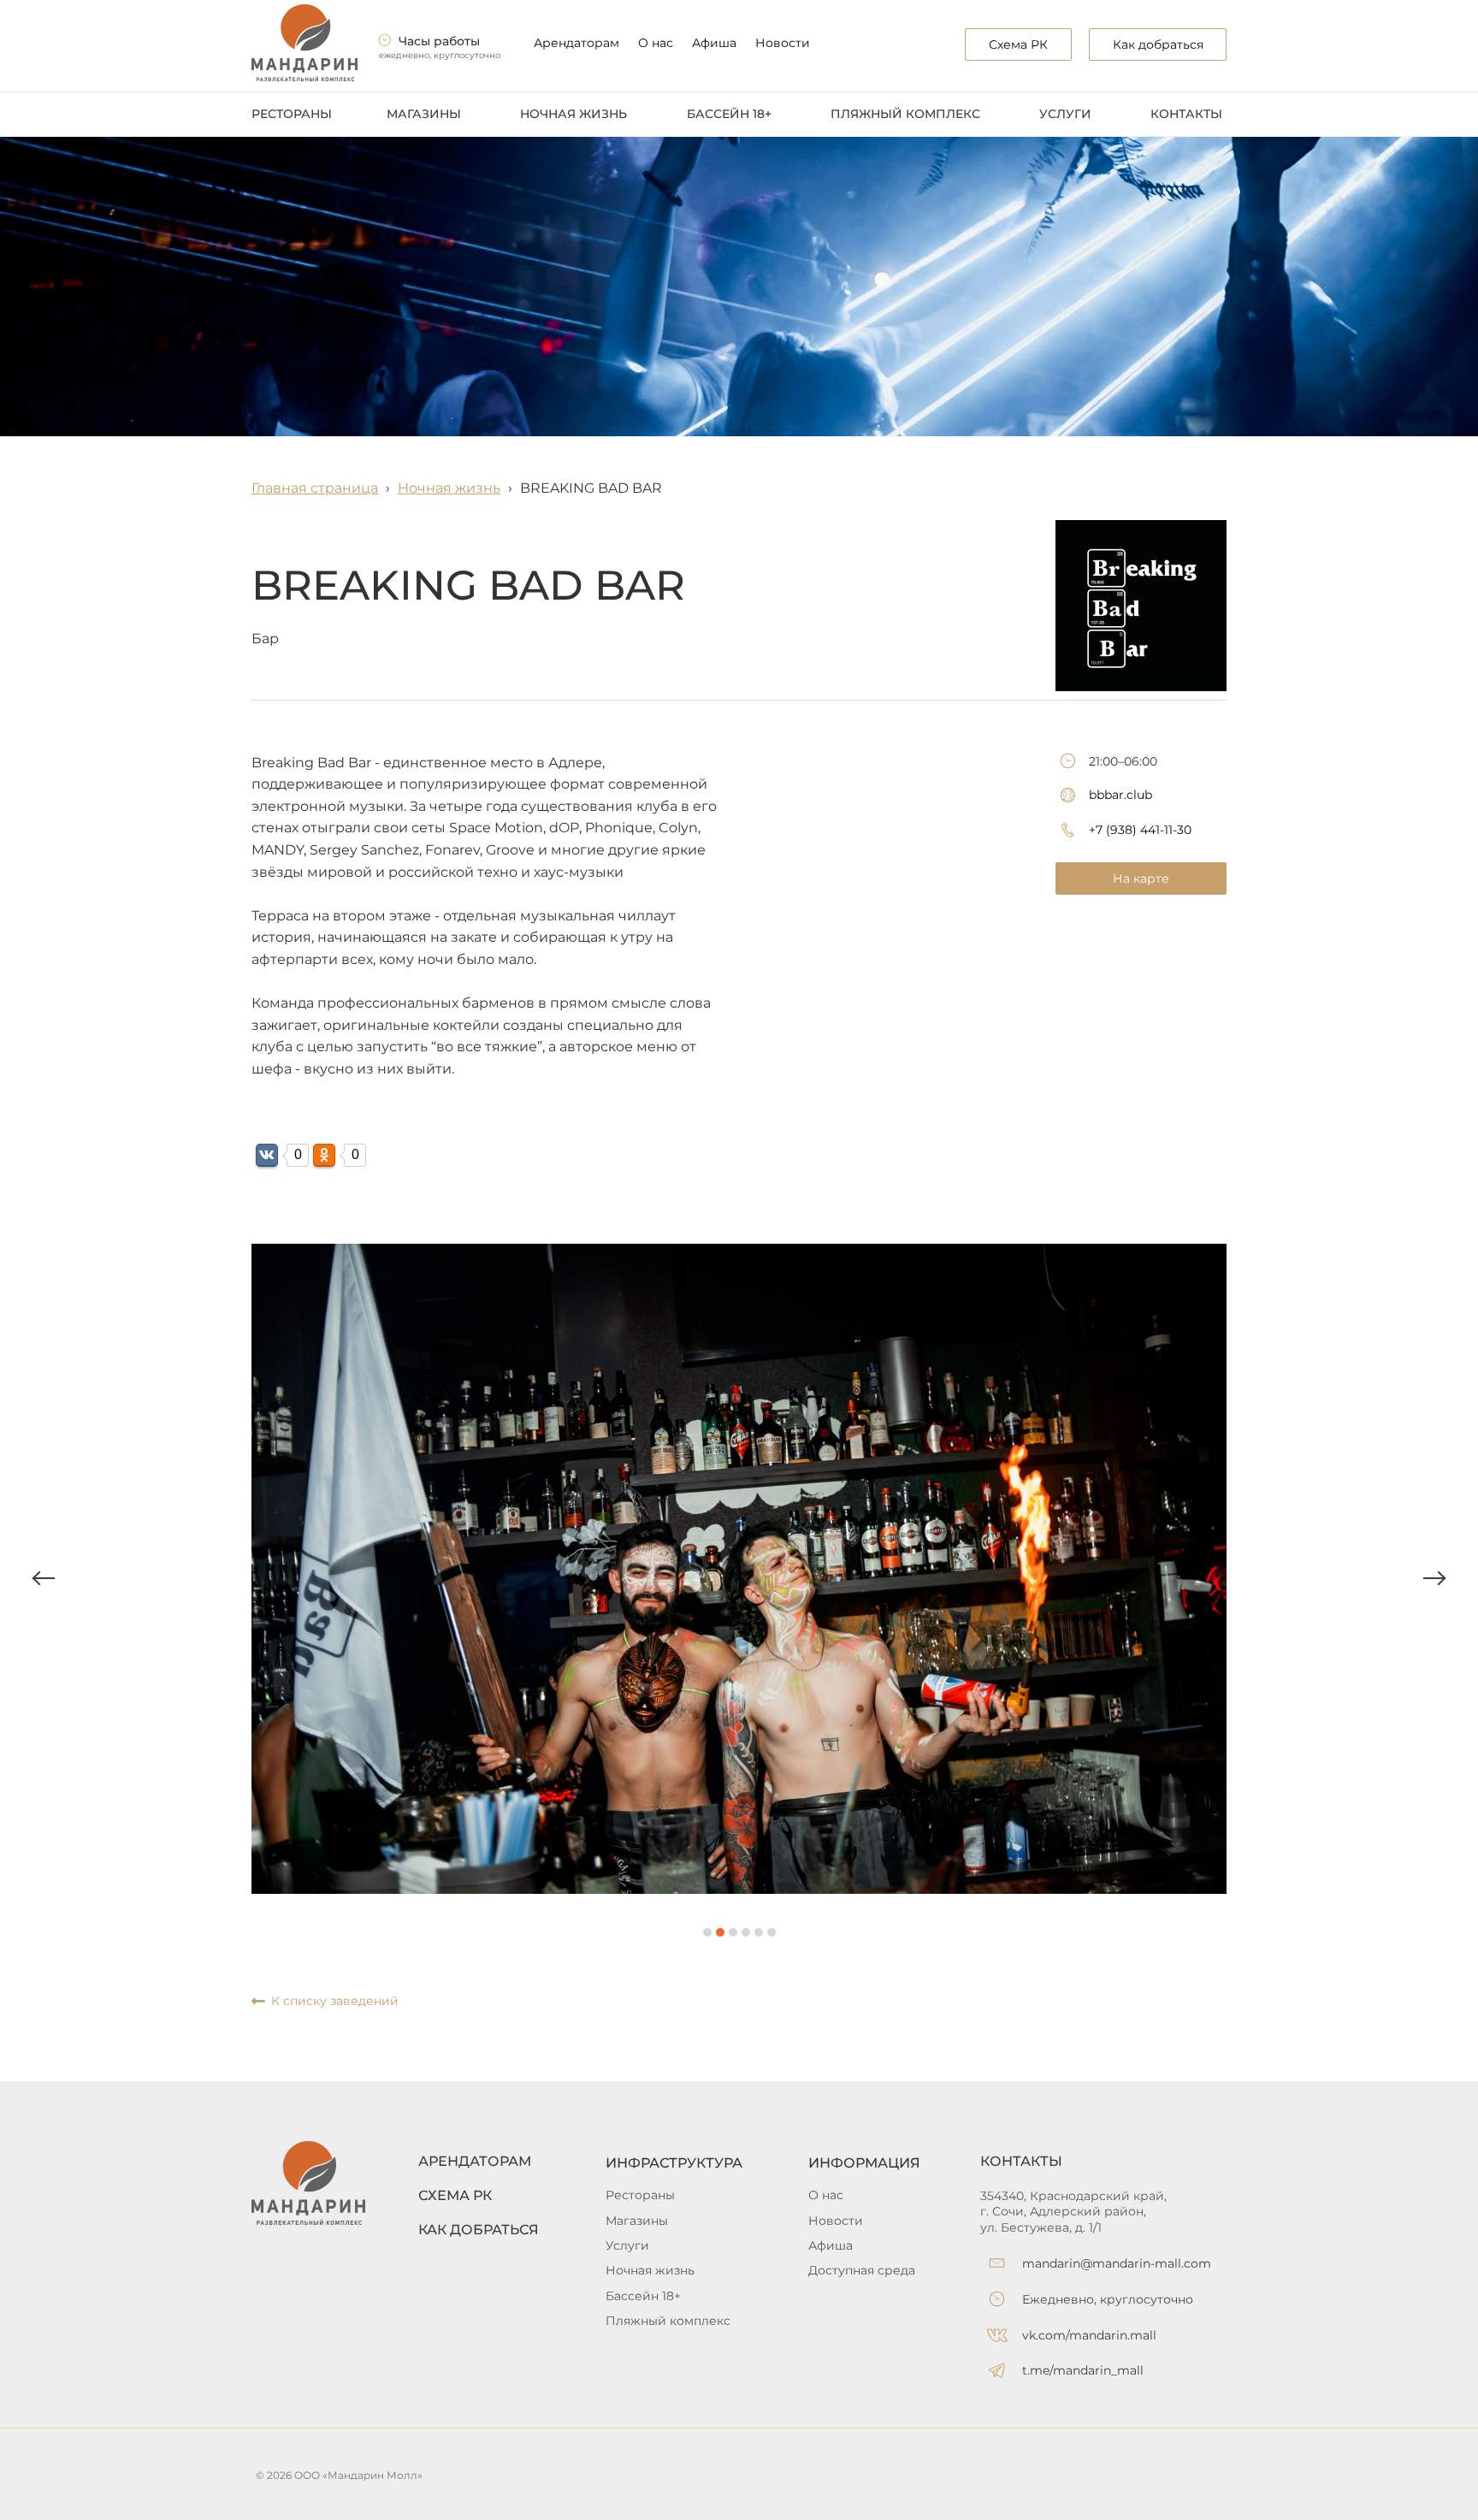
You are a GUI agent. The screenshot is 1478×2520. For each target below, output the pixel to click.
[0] (267, 1155)
